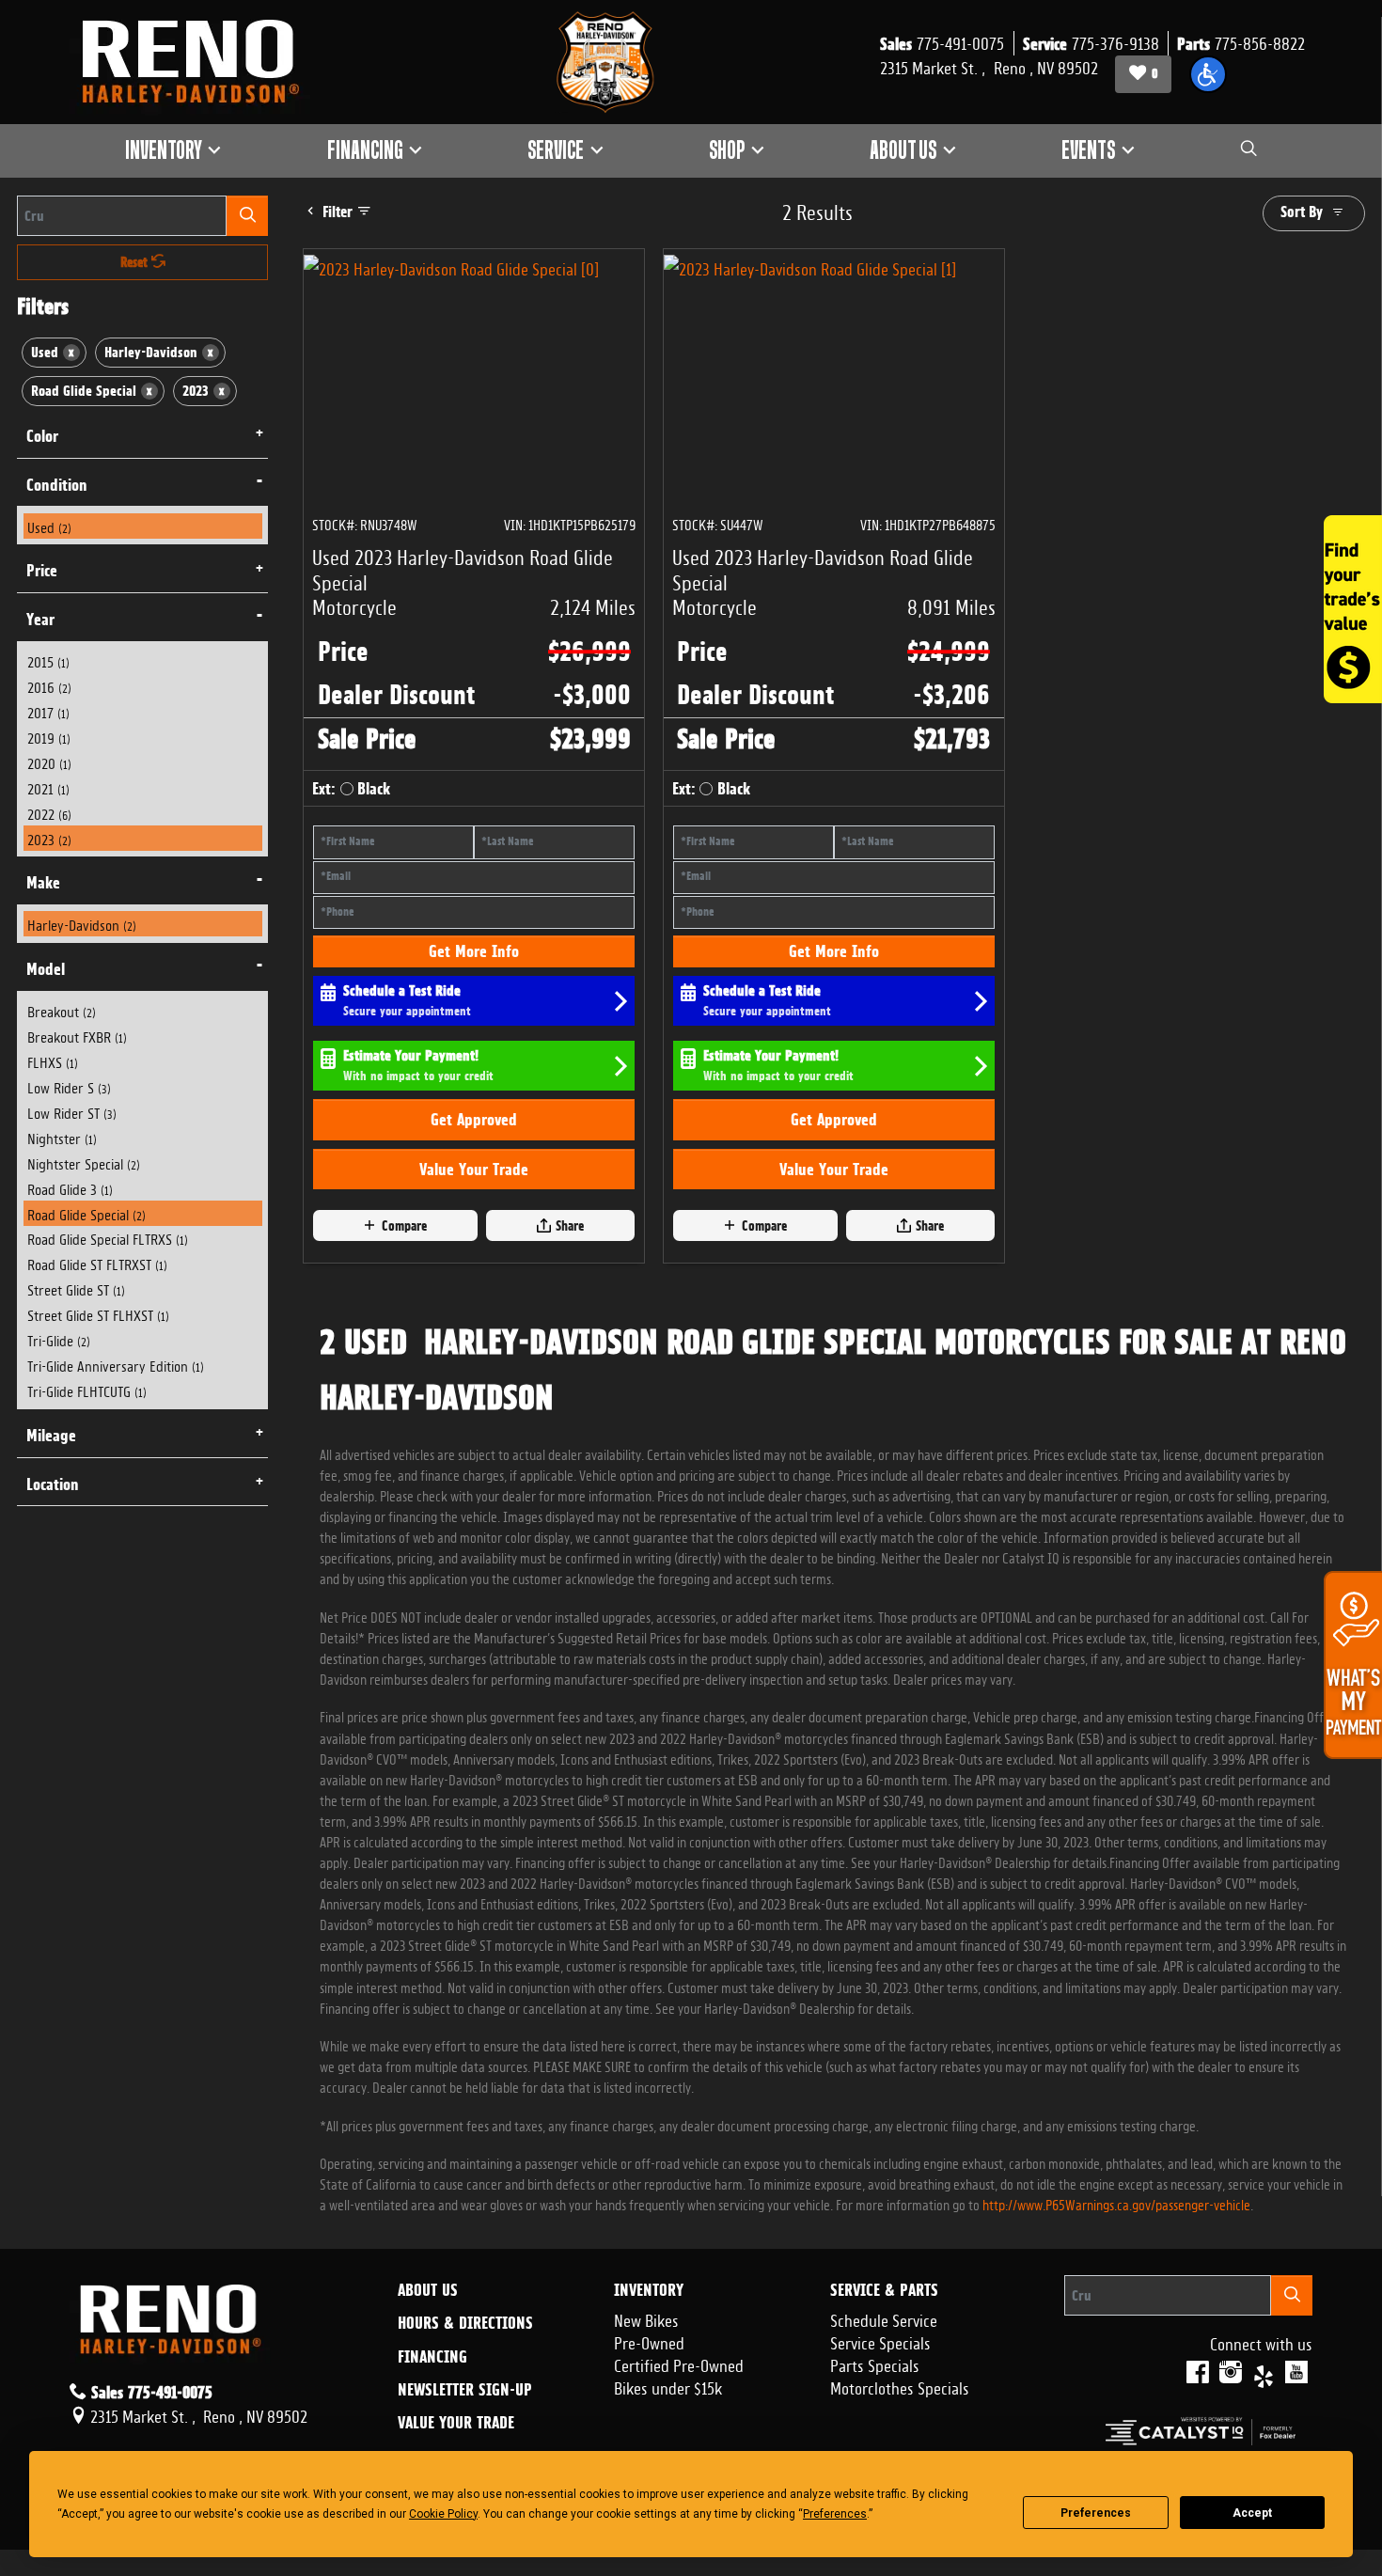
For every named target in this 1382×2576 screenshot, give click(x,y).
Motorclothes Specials (900, 2386)
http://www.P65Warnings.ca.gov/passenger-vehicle (1116, 2203)
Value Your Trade (474, 1169)
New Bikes (646, 2318)
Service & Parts (884, 2290)
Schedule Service (884, 2318)
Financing (432, 2357)
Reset (136, 262)
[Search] (247, 216)
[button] (1208, 74)
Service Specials (880, 2341)
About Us (428, 2290)
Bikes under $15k (668, 2386)
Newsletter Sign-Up (465, 2390)
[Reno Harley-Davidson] (199, 62)
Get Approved (474, 1119)
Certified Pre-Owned (679, 2364)
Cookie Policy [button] (443, 2514)
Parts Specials (875, 2364)
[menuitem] (143, 526)
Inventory (649, 2290)
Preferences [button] (835, 2514)
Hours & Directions (465, 2323)
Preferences (1096, 2513)
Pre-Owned (649, 2341)
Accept (1252, 2513)
